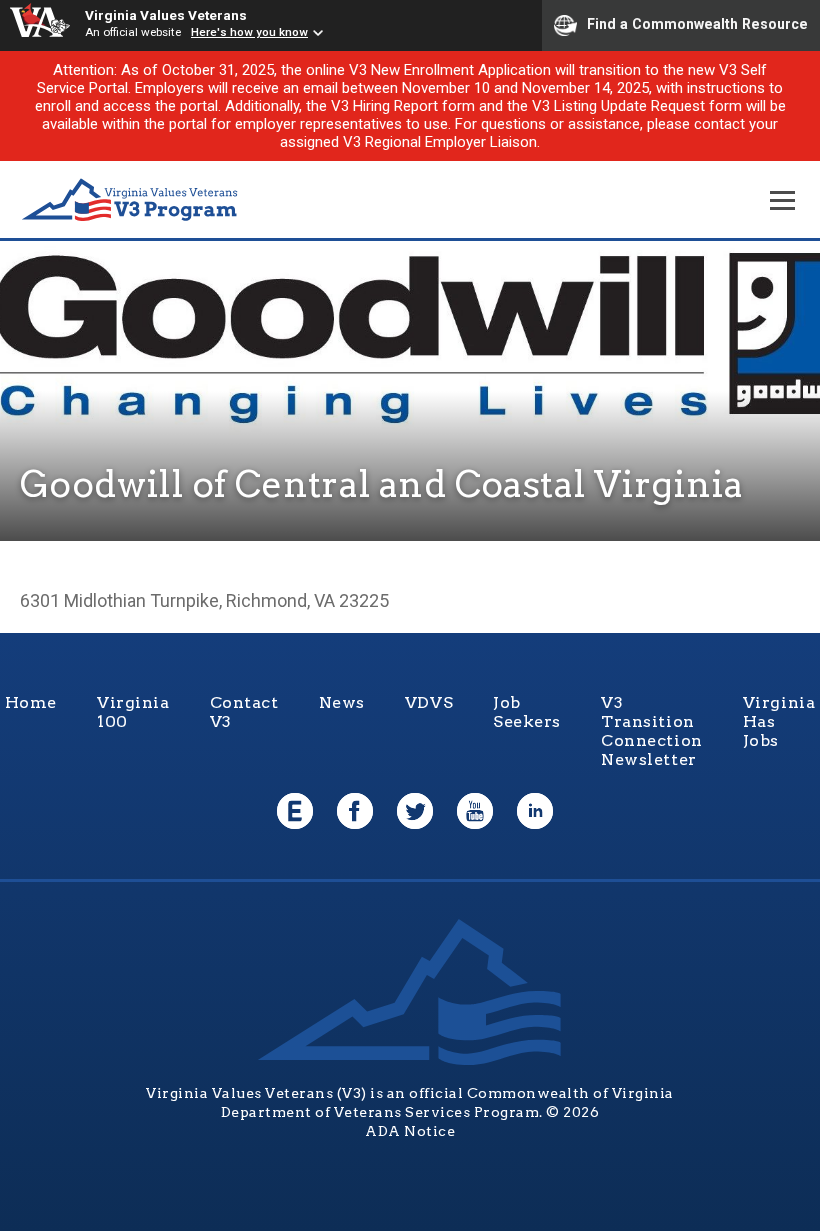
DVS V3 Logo (130, 200)
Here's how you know (249, 32)
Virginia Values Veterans (166, 15)
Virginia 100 (133, 712)
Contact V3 (244, 712)
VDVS (429, 702)
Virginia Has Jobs (779, 721)
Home (31, 702)
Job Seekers (527, 712)
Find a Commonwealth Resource (697, 24)
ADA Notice (410, 1131)
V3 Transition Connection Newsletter (652, 731)
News (342, 702)
